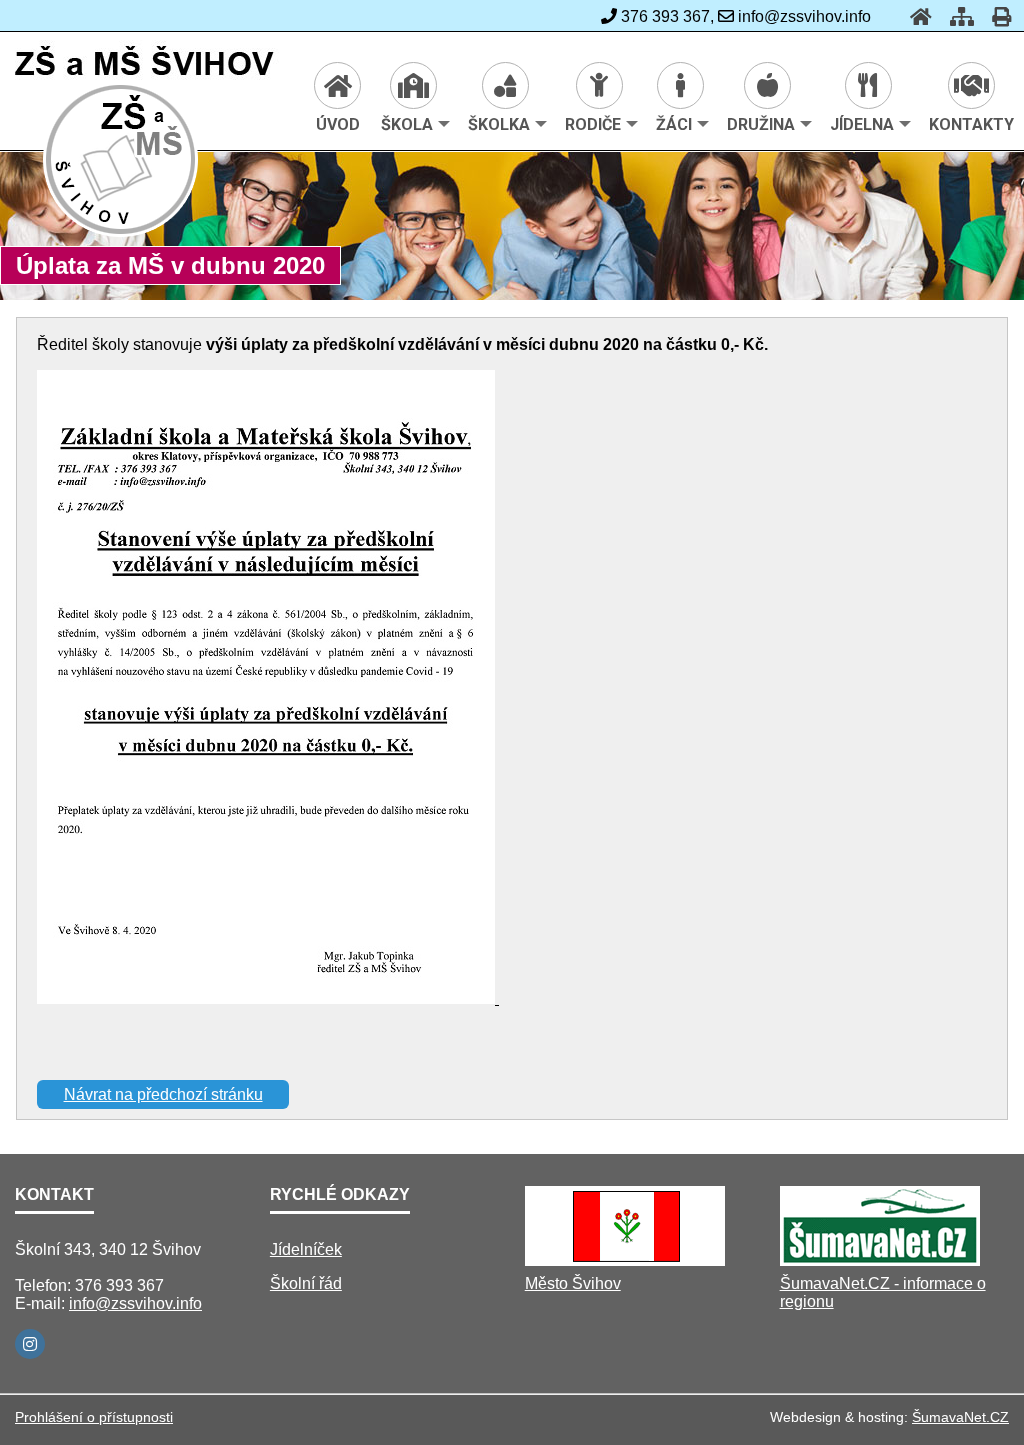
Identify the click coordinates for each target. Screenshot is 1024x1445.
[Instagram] (30, 1344)
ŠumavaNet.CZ (960, 1417)
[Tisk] (995, 16)
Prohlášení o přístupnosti (94, 1417)
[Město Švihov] (625, 1260)
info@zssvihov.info (135, 1303)
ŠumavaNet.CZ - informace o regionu (883, 1292)
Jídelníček (306, 1249)
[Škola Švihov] (121, 233)
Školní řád (306, 1283)
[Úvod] (915, 16)
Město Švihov (573, 1283)
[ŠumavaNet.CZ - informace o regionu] (880, 1260)
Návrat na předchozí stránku (163, 1094)
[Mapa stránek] (956, 16)
